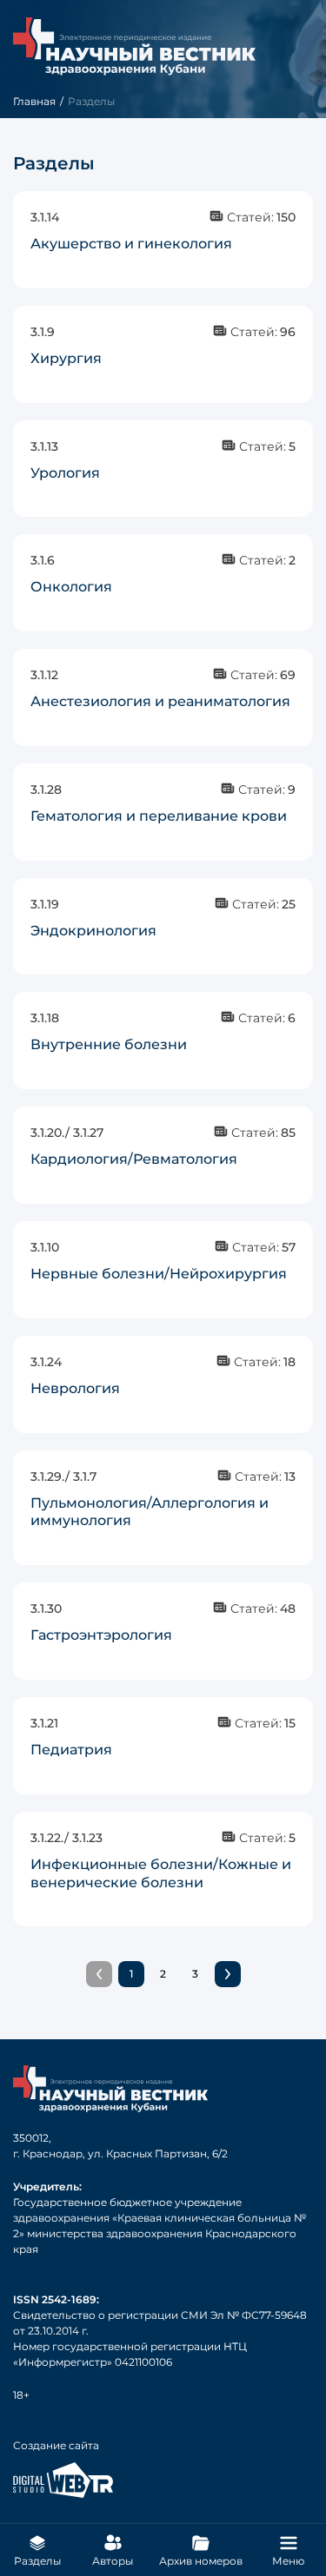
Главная (34, 101)
